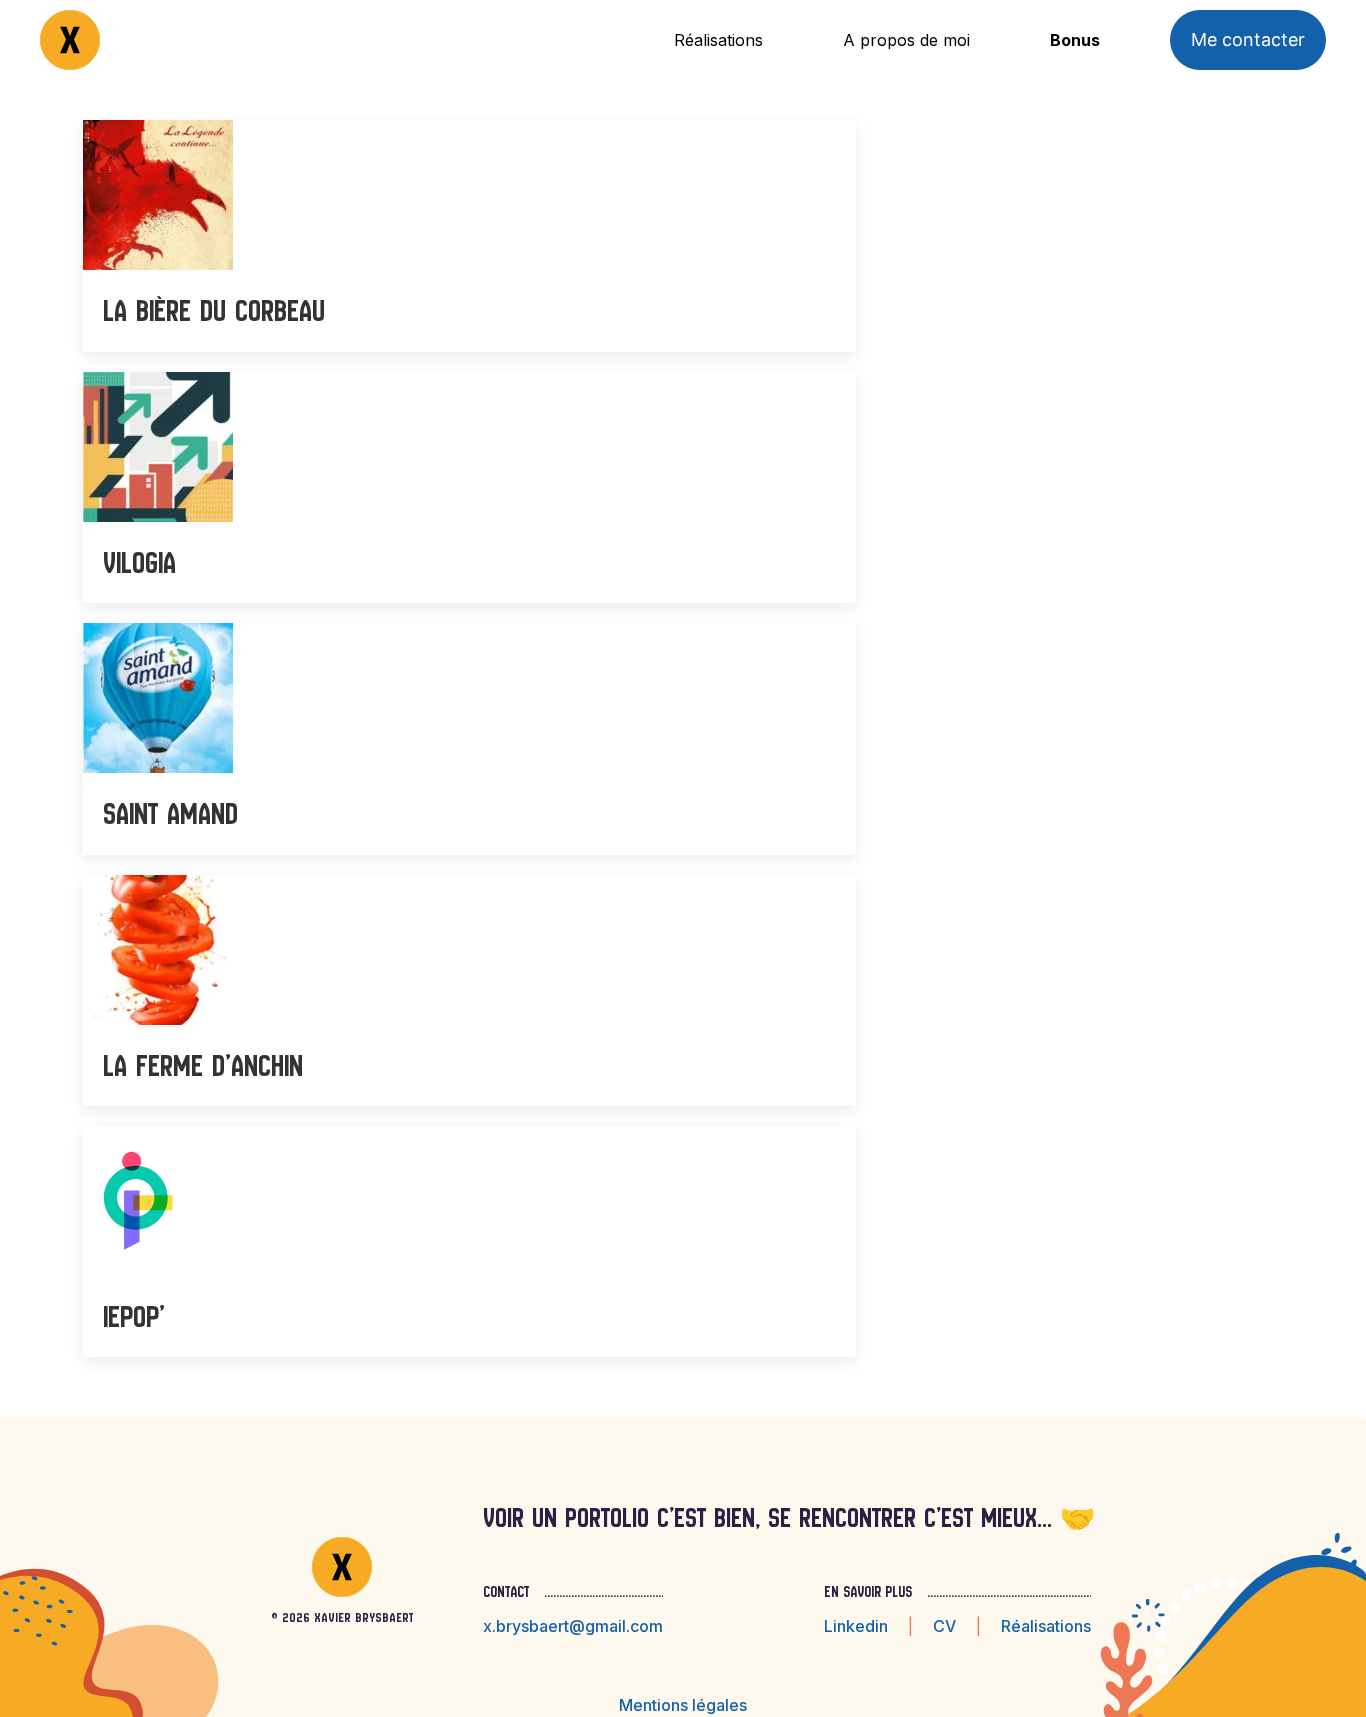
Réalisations (1046, 1626)
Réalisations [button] (718, 40)
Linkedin (856, 1626)
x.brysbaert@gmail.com (573, 1626)
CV (944, 1626)
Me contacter (1248, 39)
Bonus (1075, 40)
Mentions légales (683, 1705)
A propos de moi (906, 40)
